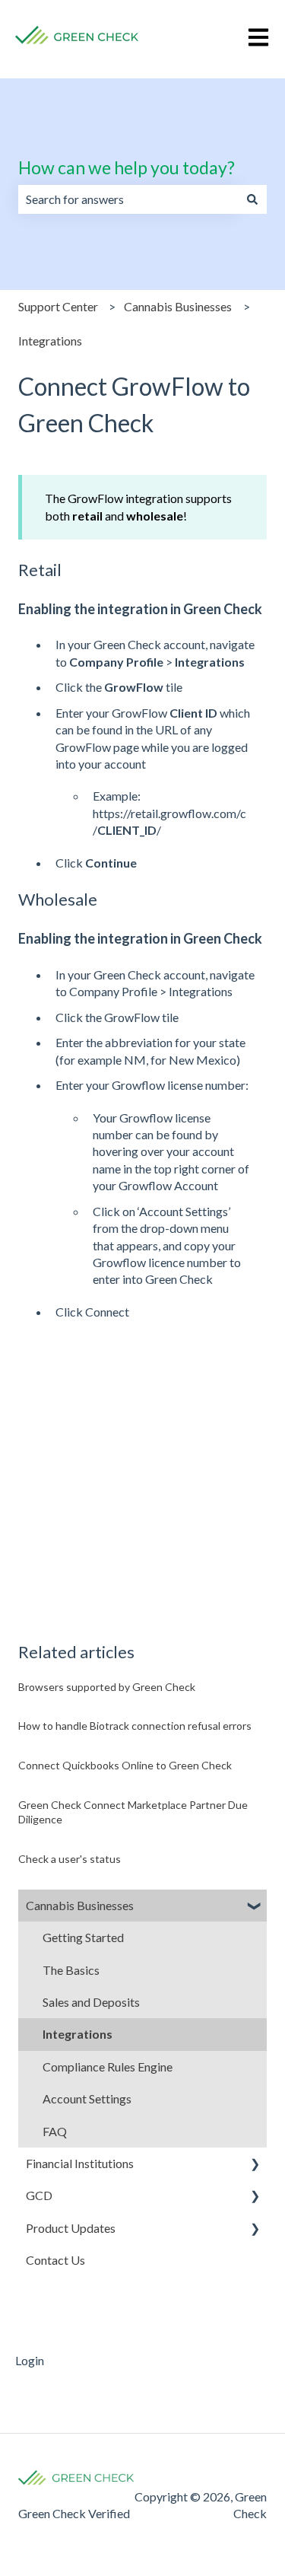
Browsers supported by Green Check (107, 1687)
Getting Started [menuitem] (83, 1937)
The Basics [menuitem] (71, 1970)
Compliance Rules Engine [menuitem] (108, 2067)
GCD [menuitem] (39, 2195)
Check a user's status (70, 1859)
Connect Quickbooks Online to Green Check (125, 1765)
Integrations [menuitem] (78, 2034)
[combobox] (128, 199)
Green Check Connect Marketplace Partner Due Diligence (133, 1812)
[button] (255, 1907)
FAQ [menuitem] (55, 2131)
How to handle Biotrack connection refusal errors (135, 1726)
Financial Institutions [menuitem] (80, 2163)
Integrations (50, 341)
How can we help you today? (127, 167)
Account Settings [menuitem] (87, 2098)
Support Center (58, 306)
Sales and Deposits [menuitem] (91, 2002)
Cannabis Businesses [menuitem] (80, 1905)
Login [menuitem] (30, 2360)
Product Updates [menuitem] (71, 2228)
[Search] (252, 199)
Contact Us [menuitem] (55, 2260)
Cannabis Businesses (178, 306)
